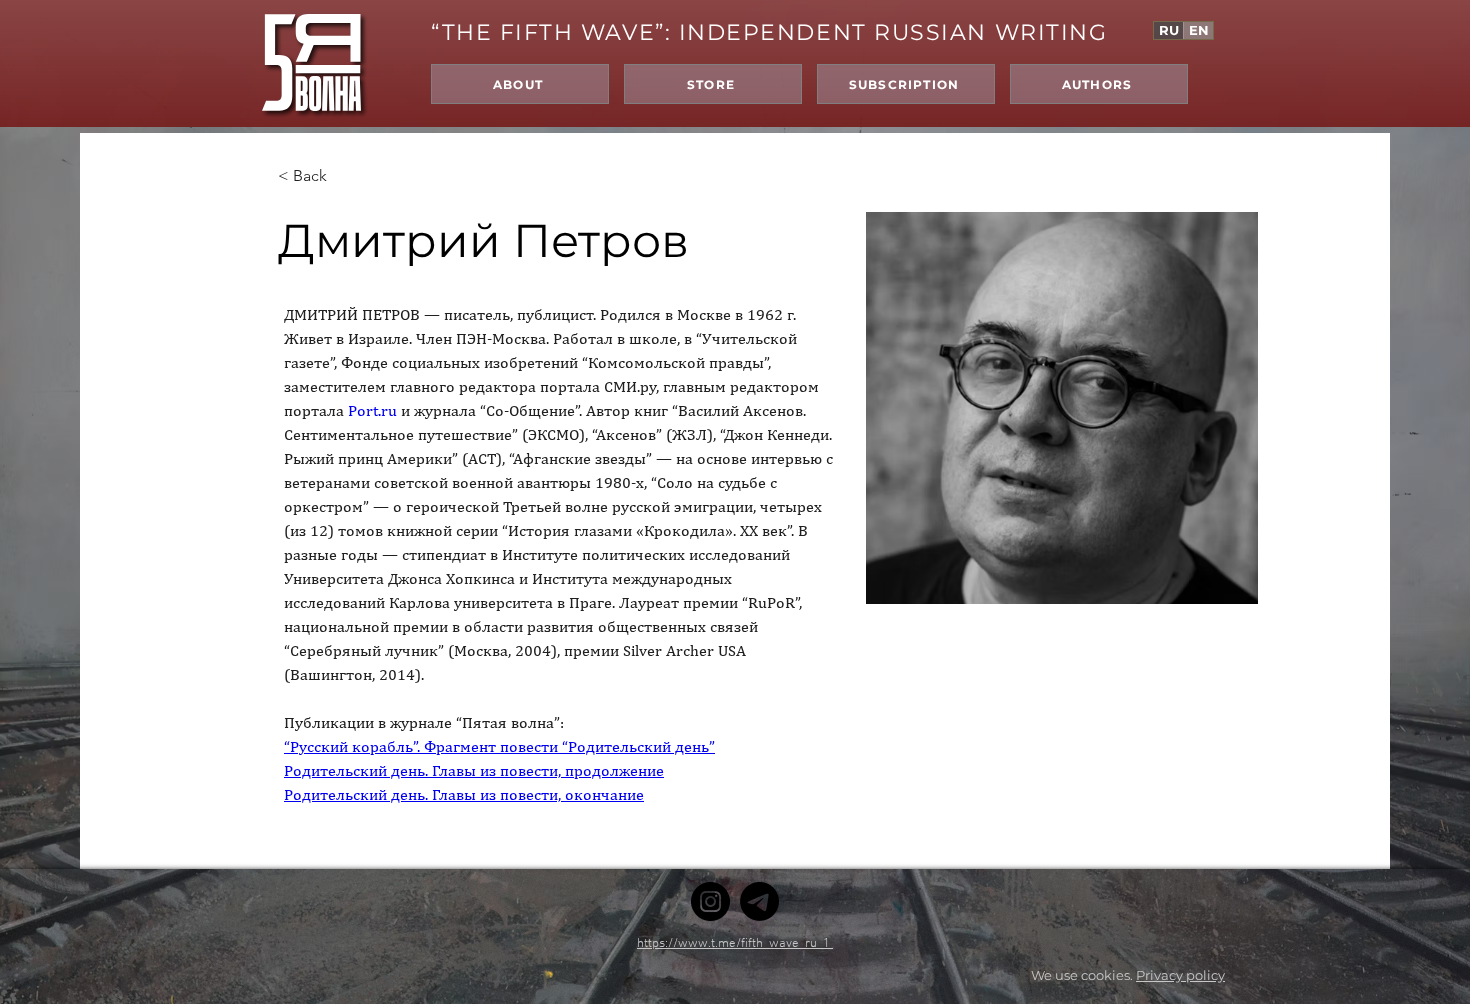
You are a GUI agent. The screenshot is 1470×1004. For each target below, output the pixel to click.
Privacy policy (1180, 975)
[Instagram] (710, 901)
